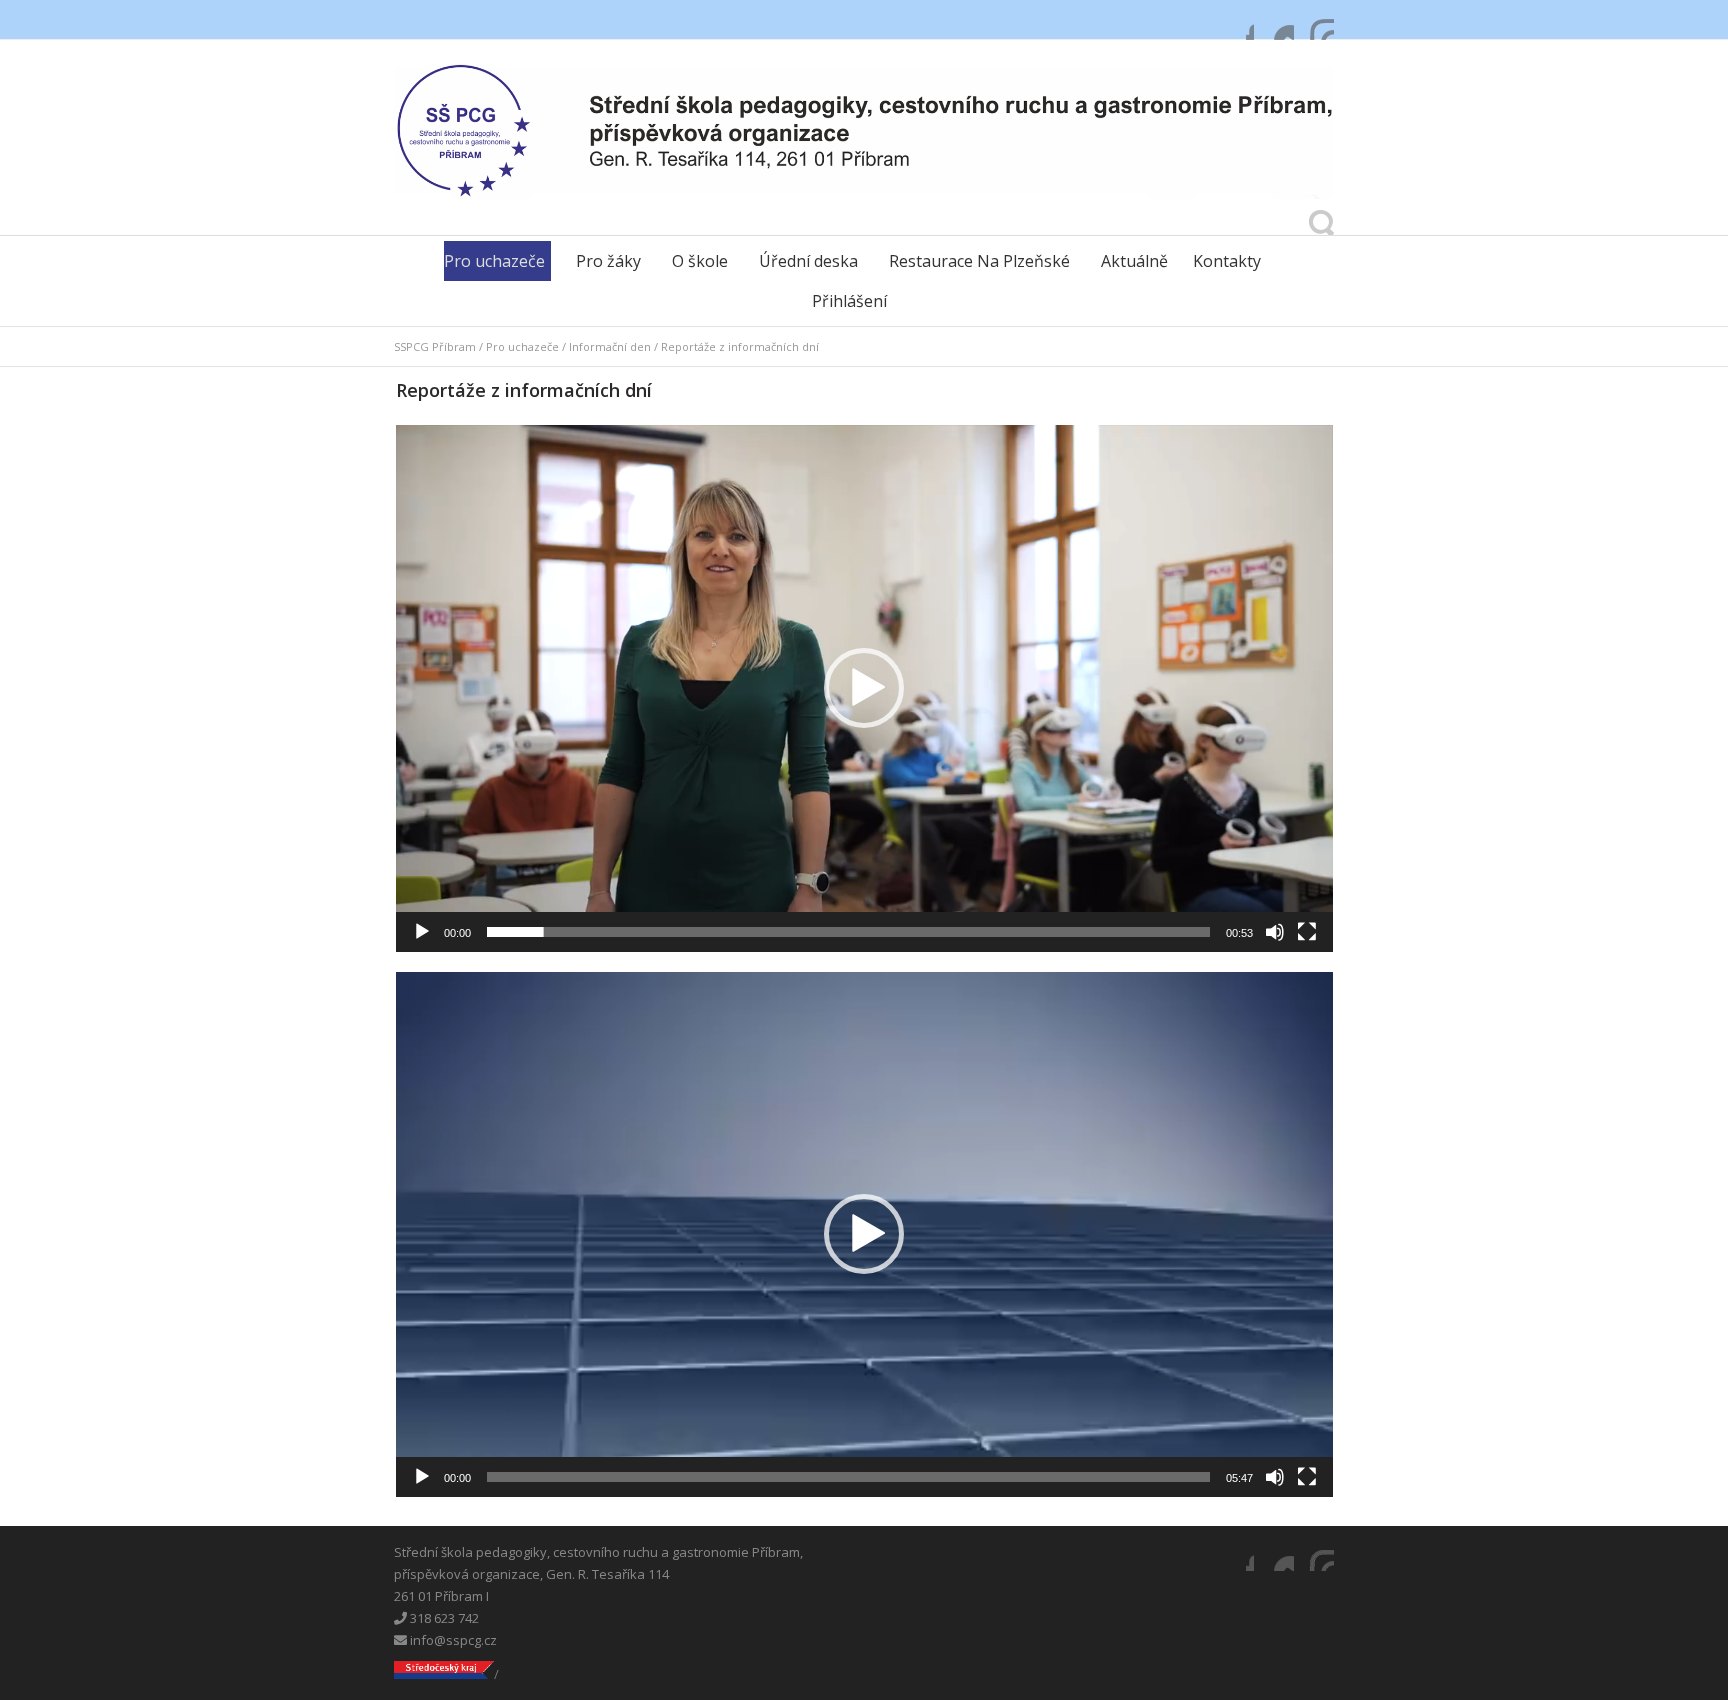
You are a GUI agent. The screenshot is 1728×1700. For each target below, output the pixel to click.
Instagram (1314, 20)
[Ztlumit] (1275, 932)
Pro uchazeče (494, 261)
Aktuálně (1134, 261)
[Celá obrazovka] (1307, 932)
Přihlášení (849, 301)
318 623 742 (443, 1618)
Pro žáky (608, 261)
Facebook (1234, 20)
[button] (864, 688)
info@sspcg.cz (452, 1640)
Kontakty (1227, 261)
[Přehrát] (422, 932)
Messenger (1274, 20)
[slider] (848, 932)
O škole (700, 261)
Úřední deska (808, 261)
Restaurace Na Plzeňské (979, 261)
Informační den (610, 346)
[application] (864, 688)
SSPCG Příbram (435, 346)
